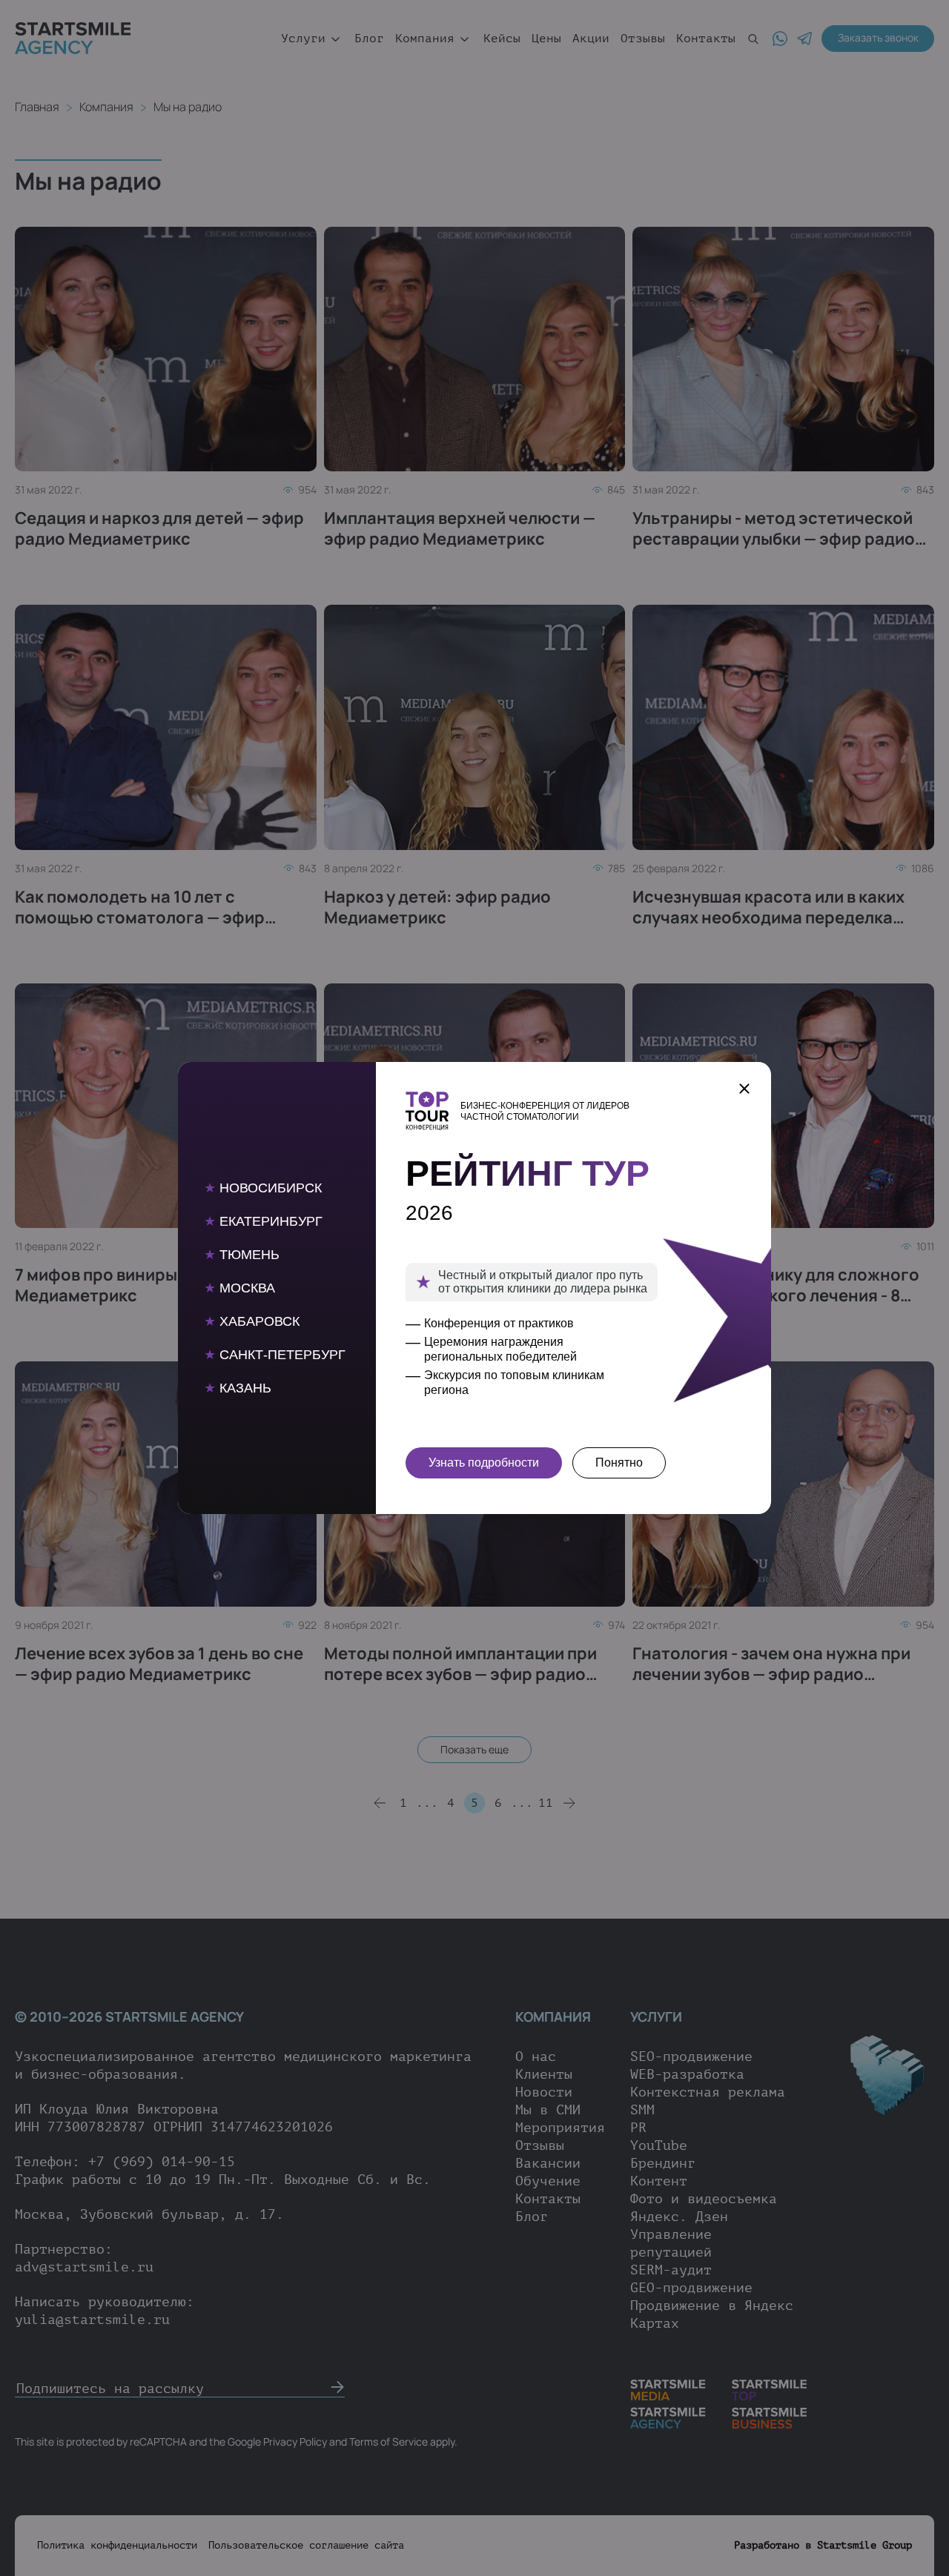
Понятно (619, 1463)
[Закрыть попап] (744, 1089)
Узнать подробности (484, 1463)
